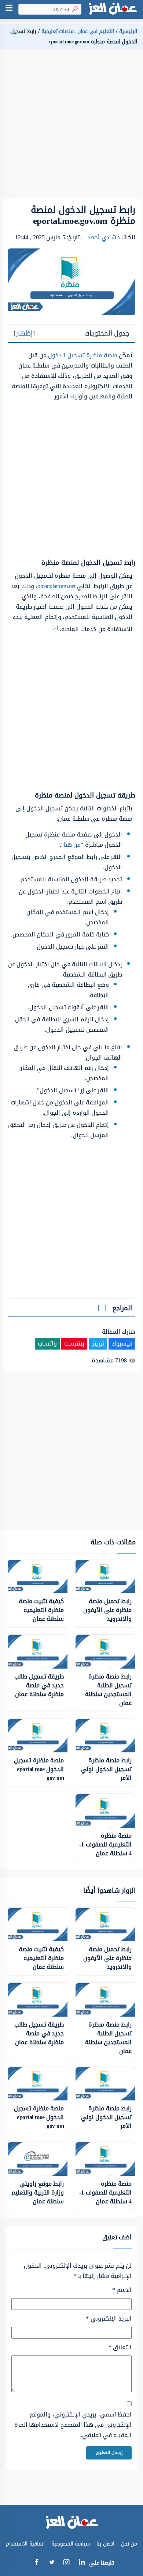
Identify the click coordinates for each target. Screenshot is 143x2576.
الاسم (122, 2290)
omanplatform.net (56, 586)
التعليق (120, 2347)
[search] (74, 9)
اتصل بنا (105, 2544)
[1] (55, 627)
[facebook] (36, 2563)
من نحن (129, 2544)
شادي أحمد (102, 237)
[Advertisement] (71, 127)
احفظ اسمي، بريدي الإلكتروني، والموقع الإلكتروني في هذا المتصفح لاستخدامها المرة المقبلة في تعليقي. (73, 2425)
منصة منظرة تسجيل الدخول (83, 355)
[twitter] (52, 2563)
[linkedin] (82, 2563)
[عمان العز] (113, 9)
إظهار (24, 333)
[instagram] (67, 2564)
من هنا (72, 845)
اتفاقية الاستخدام (25, 2544)
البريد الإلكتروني (109, 2319)
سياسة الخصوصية (71, 2544)
